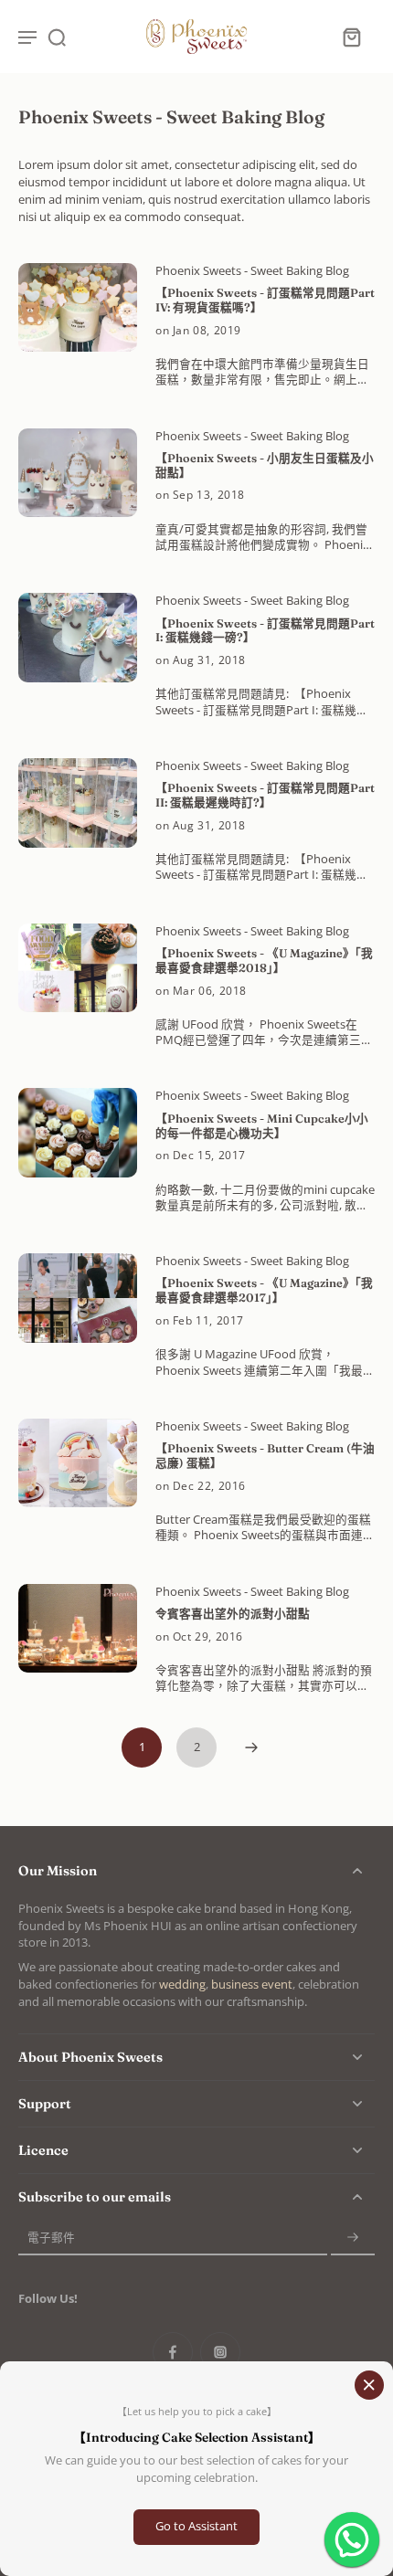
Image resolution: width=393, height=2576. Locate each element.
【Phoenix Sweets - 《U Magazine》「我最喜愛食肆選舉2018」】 (264, 961)
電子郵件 (51, 2238)
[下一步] (251, 1747)
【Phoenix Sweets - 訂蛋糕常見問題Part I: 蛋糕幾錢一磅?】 (265, 631)
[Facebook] (173, 2352)
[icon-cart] (351, 37)
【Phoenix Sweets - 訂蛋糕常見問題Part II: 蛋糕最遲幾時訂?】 (265, 795)
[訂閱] (353, 2238)
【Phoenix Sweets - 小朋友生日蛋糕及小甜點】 (265, 465)
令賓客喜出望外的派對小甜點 (233, 1614)
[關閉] (369, 2385)
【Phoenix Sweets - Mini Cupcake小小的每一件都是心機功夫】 (262, 1126)
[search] (57, 37)
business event (252, 1985)
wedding (182, 1985)
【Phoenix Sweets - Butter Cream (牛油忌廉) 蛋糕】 (265, 1456)
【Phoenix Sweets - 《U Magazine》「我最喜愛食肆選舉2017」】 (264, 1290)
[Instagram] (220, 2352)
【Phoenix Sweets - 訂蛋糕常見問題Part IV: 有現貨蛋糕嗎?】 (265, 300)
